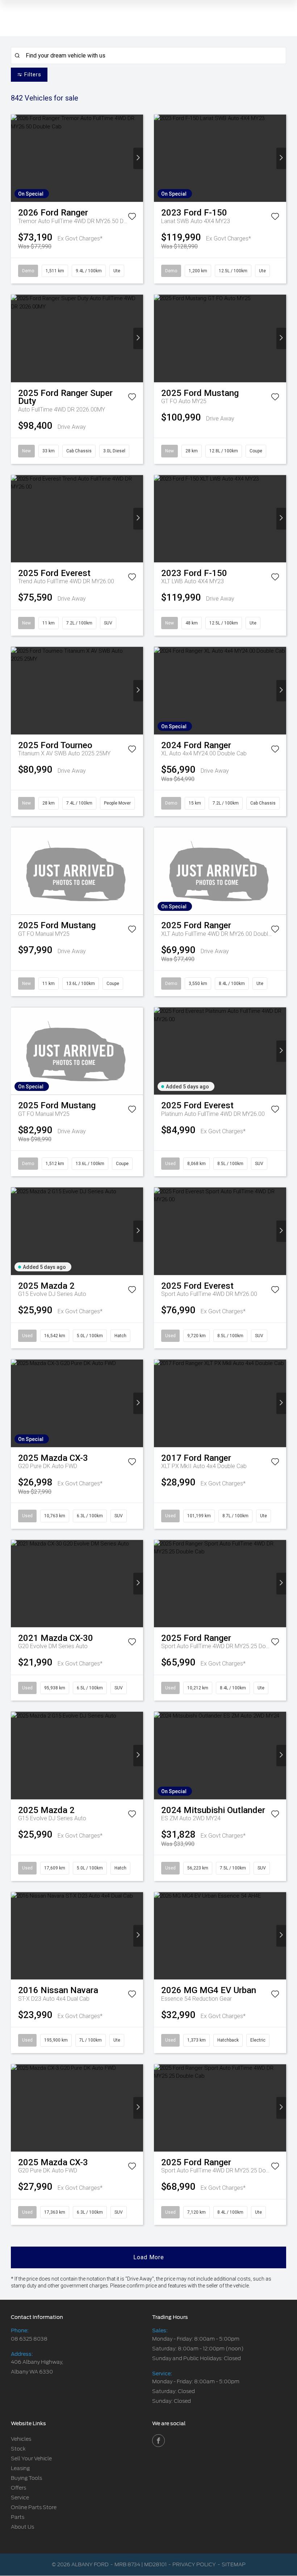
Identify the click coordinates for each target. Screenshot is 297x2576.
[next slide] (138, 158)
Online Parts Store (34, 2507)
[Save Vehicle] (132, 218)
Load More (149, 2257)
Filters (33, 74)
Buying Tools (26, 2478)
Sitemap (234, 2564)
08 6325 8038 (29, 2339)
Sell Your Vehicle (31, 2458)
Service (20, 2498)
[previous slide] (16, 158)
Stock (18, 2449)
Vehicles (21, 2439)
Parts (18, 2517)
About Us (22, 2527)
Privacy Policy (194, 2564)
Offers (18, 2488)
